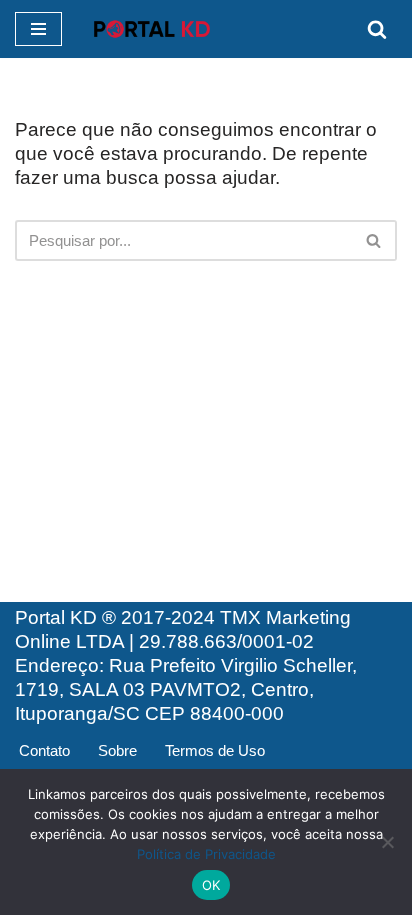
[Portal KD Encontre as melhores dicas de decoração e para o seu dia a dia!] (152, 29)
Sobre (117, 750)
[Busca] (377, 29)
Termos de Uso (215, 750)
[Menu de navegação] (38, 29)
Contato (44, 750)
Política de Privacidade (206, 854)
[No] (387, 842)
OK (211, 885)
